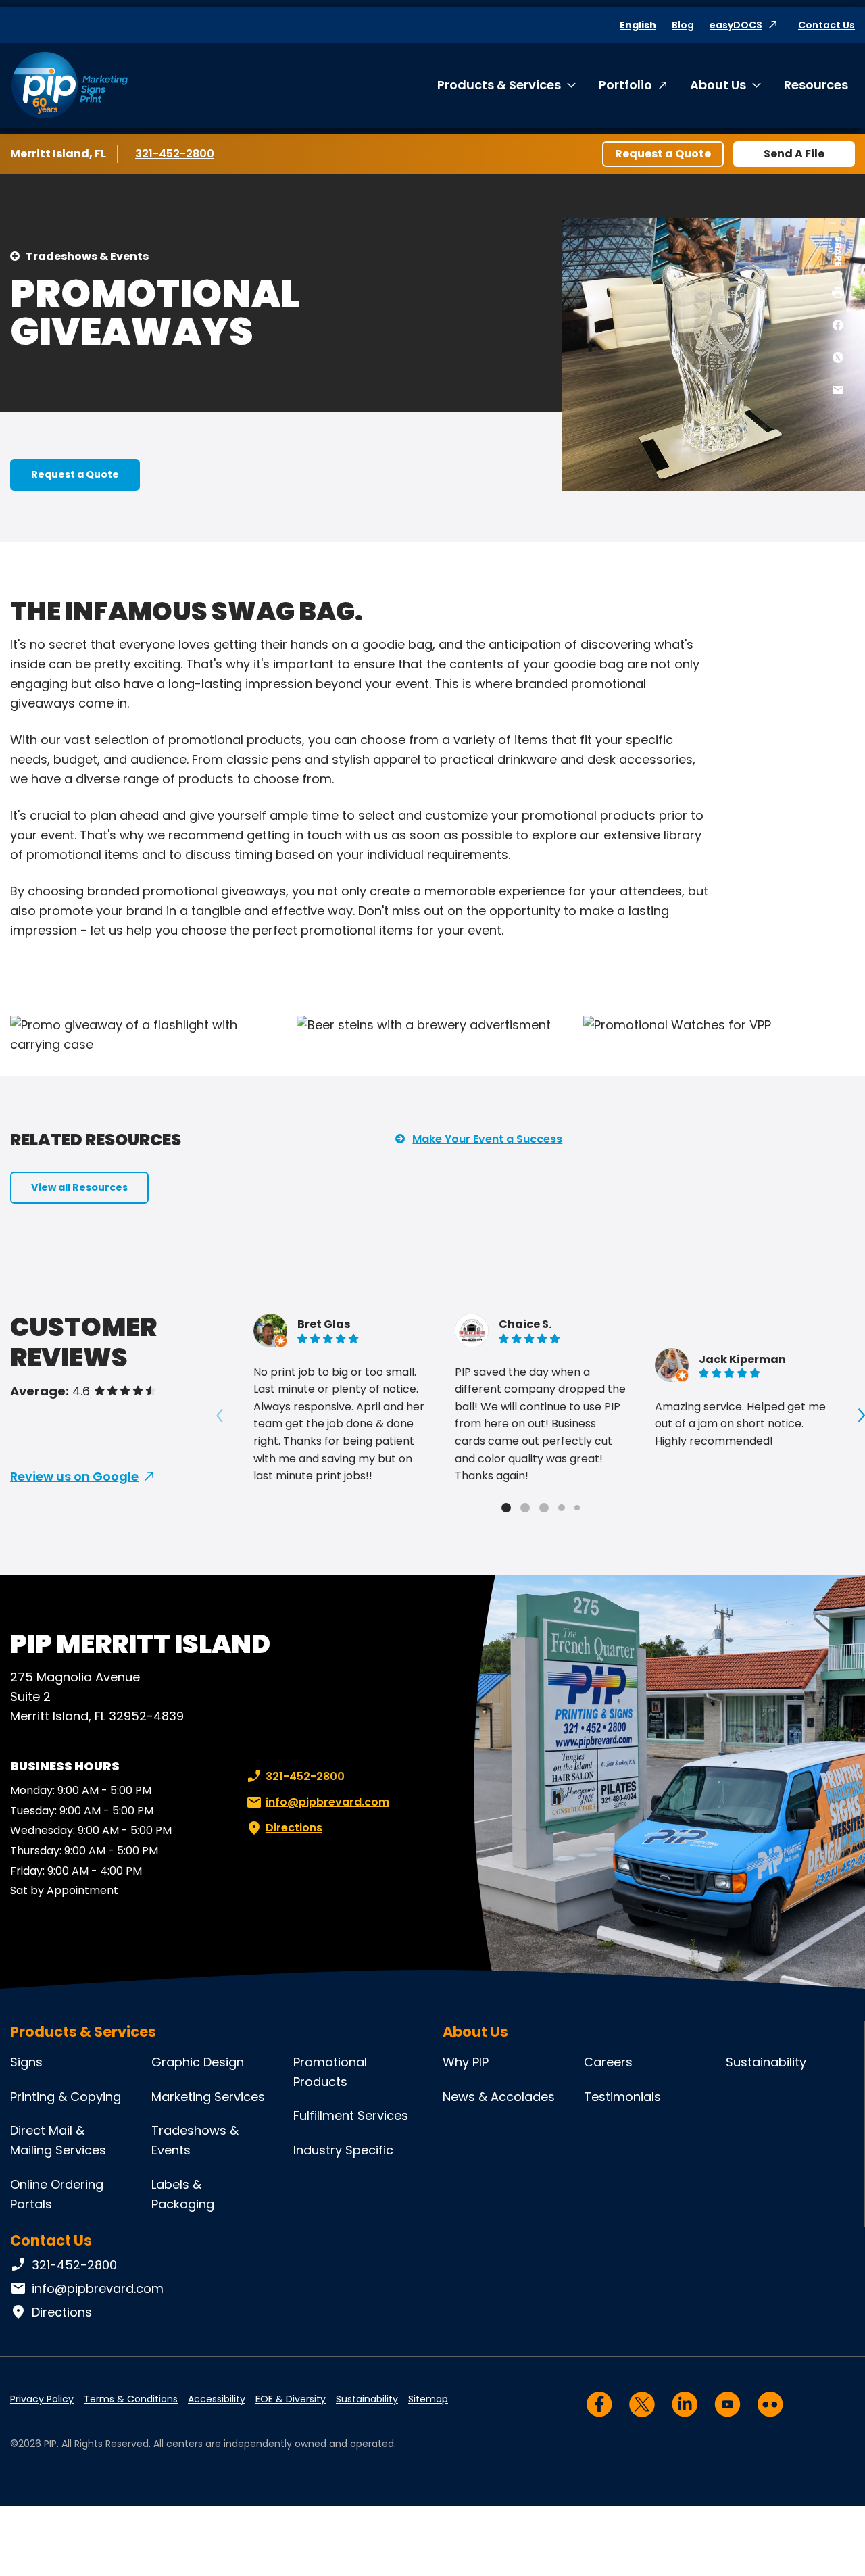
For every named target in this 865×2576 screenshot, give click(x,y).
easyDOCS (736, 25)
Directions (294, 1828)
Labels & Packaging (183, 2194)
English (638, 25)
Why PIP (466, 2062)
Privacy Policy (42, 2399)
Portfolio (625, 85)
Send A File (794, 154)
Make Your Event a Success (487, 1139)
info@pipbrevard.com (327, 1802)
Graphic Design (198, 2062)
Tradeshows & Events (87, 256)
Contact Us (826, 25)
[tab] (506, 1508)
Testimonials (622, 2097)
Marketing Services (208, 2097)
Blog (683, 25)
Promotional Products (330, 2072)
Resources (816, 85)
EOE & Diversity (291, 2399)
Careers (608, 2062)
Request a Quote (663, 154)
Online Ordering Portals (57, 2194)
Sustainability (766, 2062)
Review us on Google (74, 1476)
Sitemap (428, 2399)
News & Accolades (499, 2097)
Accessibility (217, 2399)
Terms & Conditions (131, 2399)
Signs (26, 2062)
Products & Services (499, 85)
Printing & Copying (66, 2097)
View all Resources (79, 1187)
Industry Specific (343, 2150)
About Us (718, 85)
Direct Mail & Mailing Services (58, 2140)
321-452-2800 (175, 154)
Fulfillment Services (351, 2115)
